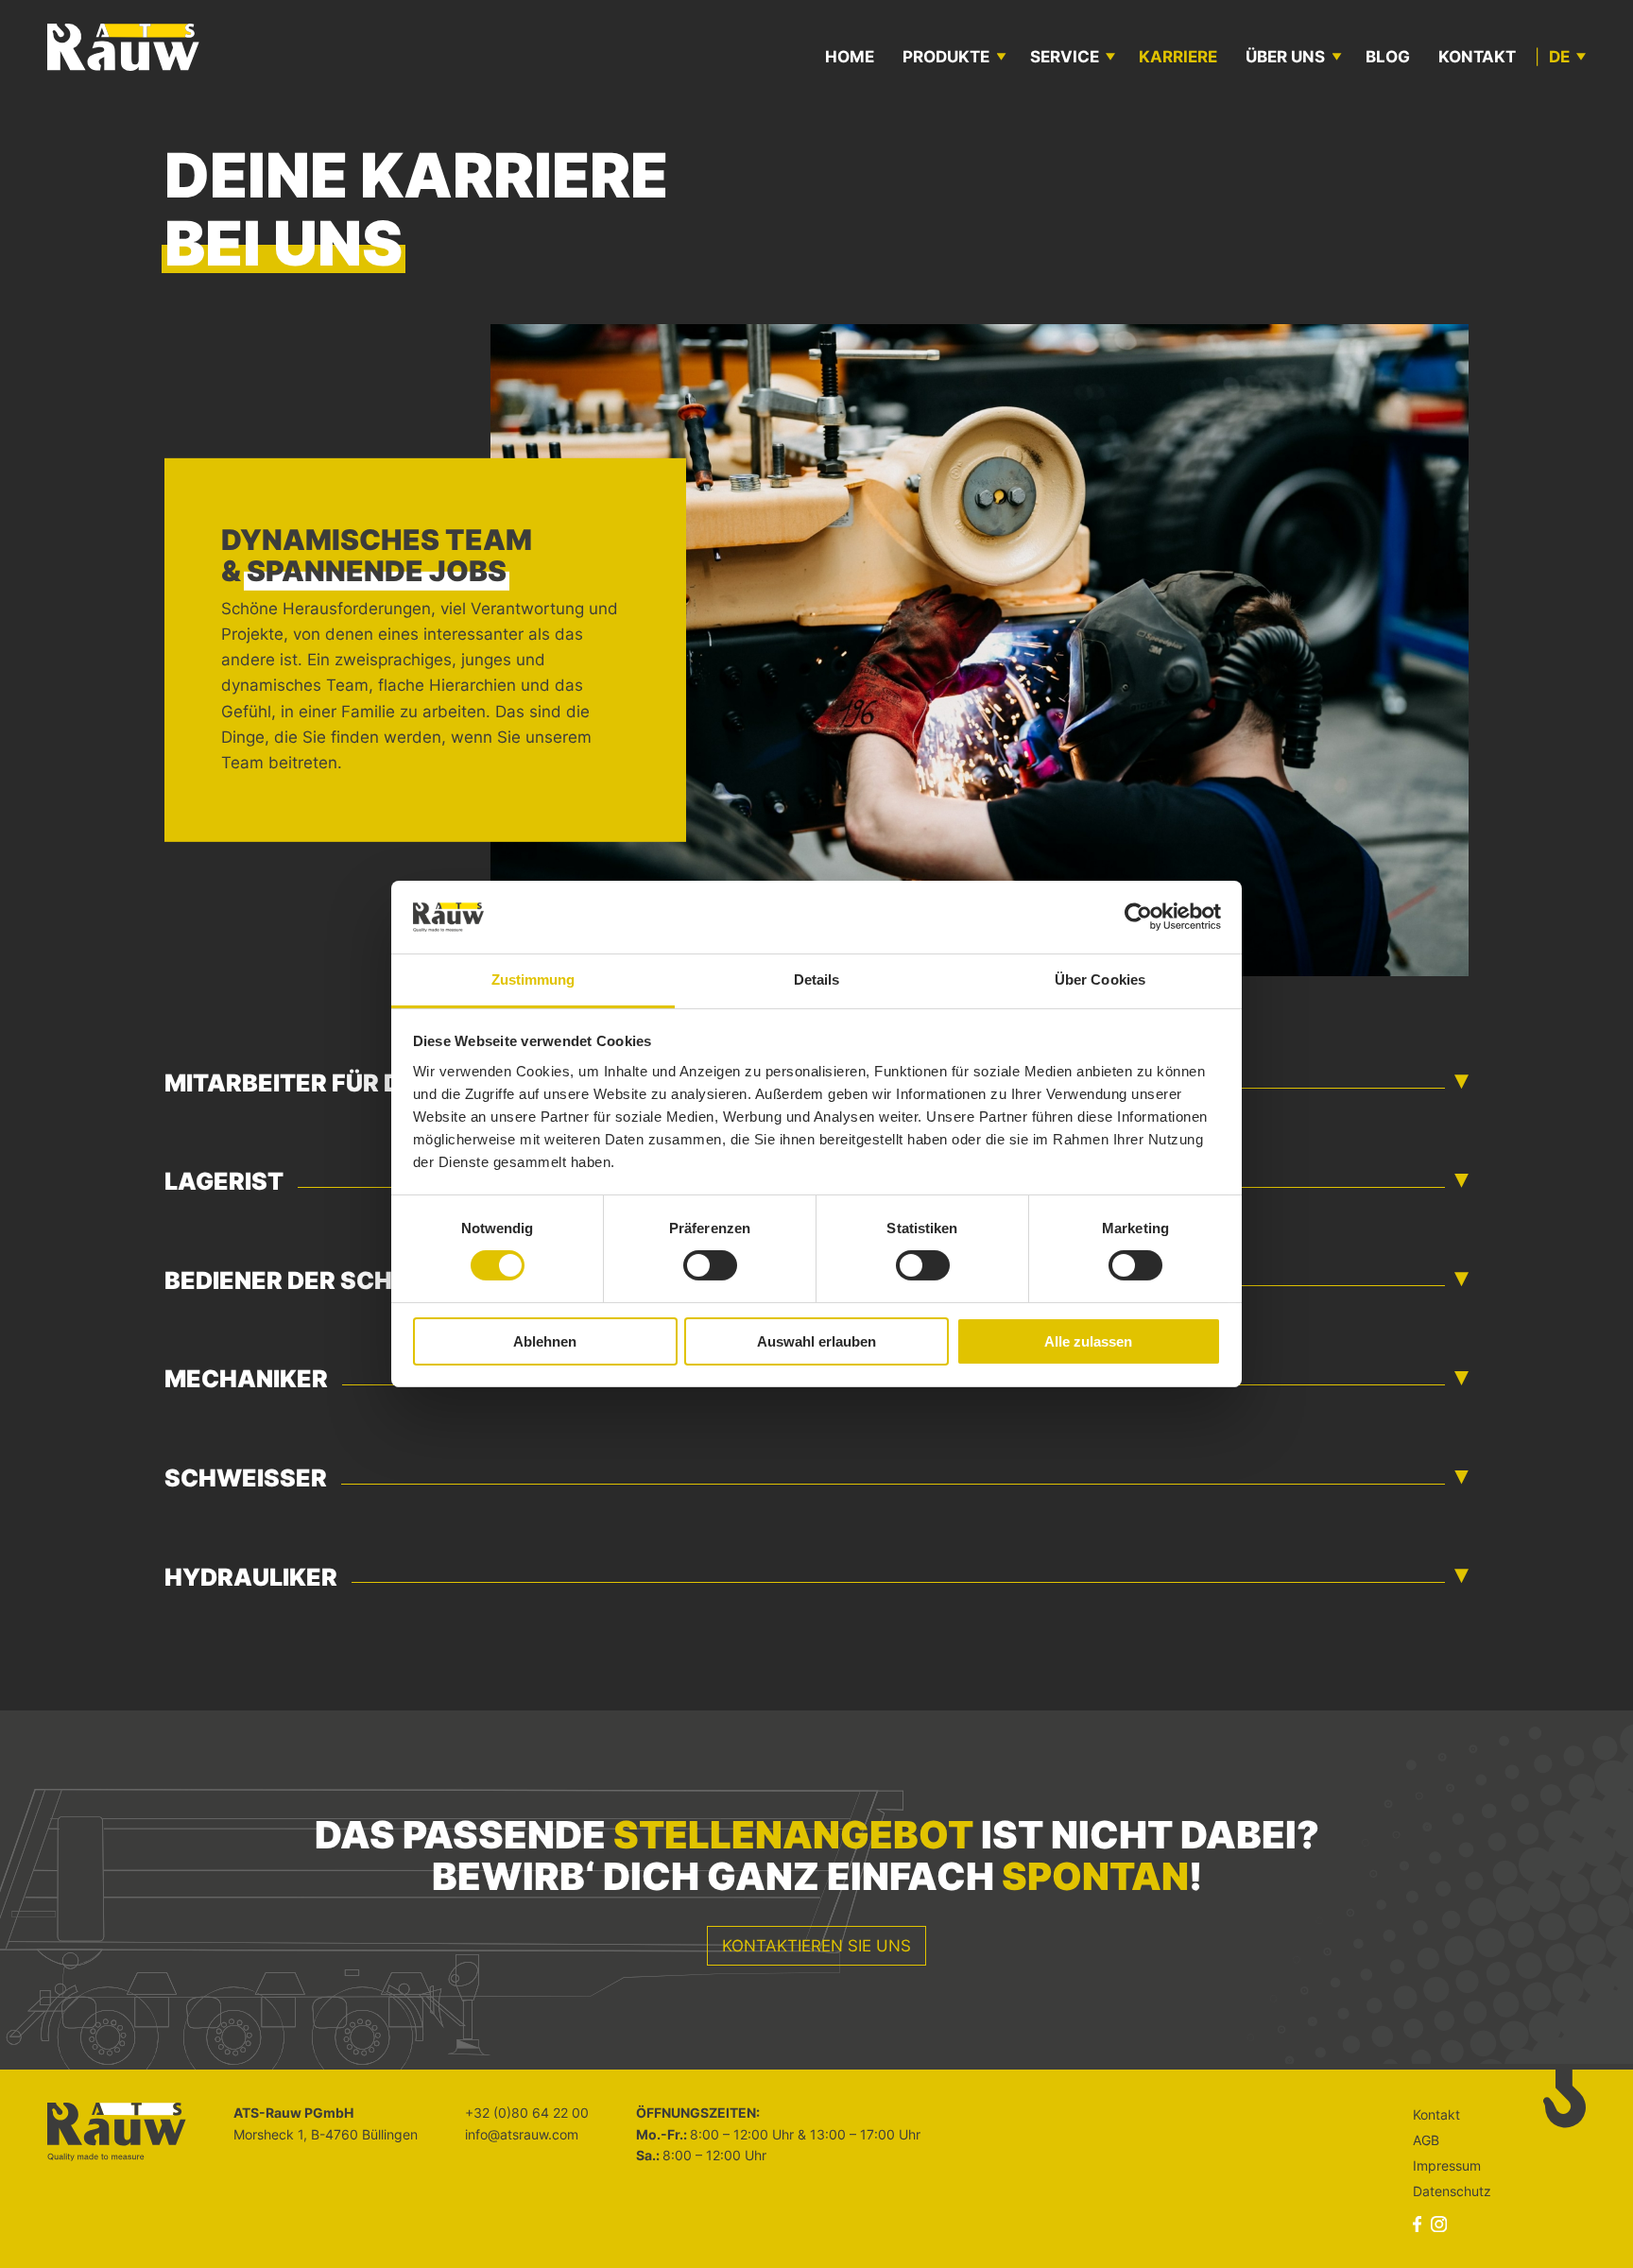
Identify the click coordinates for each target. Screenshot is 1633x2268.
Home (850, 57)
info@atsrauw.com (522, 2134)
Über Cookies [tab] (1100, 979)
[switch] (710, 1265)
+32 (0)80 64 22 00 (527, 2113)
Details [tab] (817, 979)
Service (1065, 57)
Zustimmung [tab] (533, 979)
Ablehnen (545, 1341)
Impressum (1447, 2165)
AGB (1426, 2140)
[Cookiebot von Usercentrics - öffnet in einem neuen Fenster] (1138, 917)
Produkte (946, 57)
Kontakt (1477, 57)
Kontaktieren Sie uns (816, 1946)
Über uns (1285, 57)
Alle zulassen (1088, 1341)
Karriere (1178, 57)
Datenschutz (1452, 2191)
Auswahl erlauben (816, 1341)
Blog (1388, 57)
